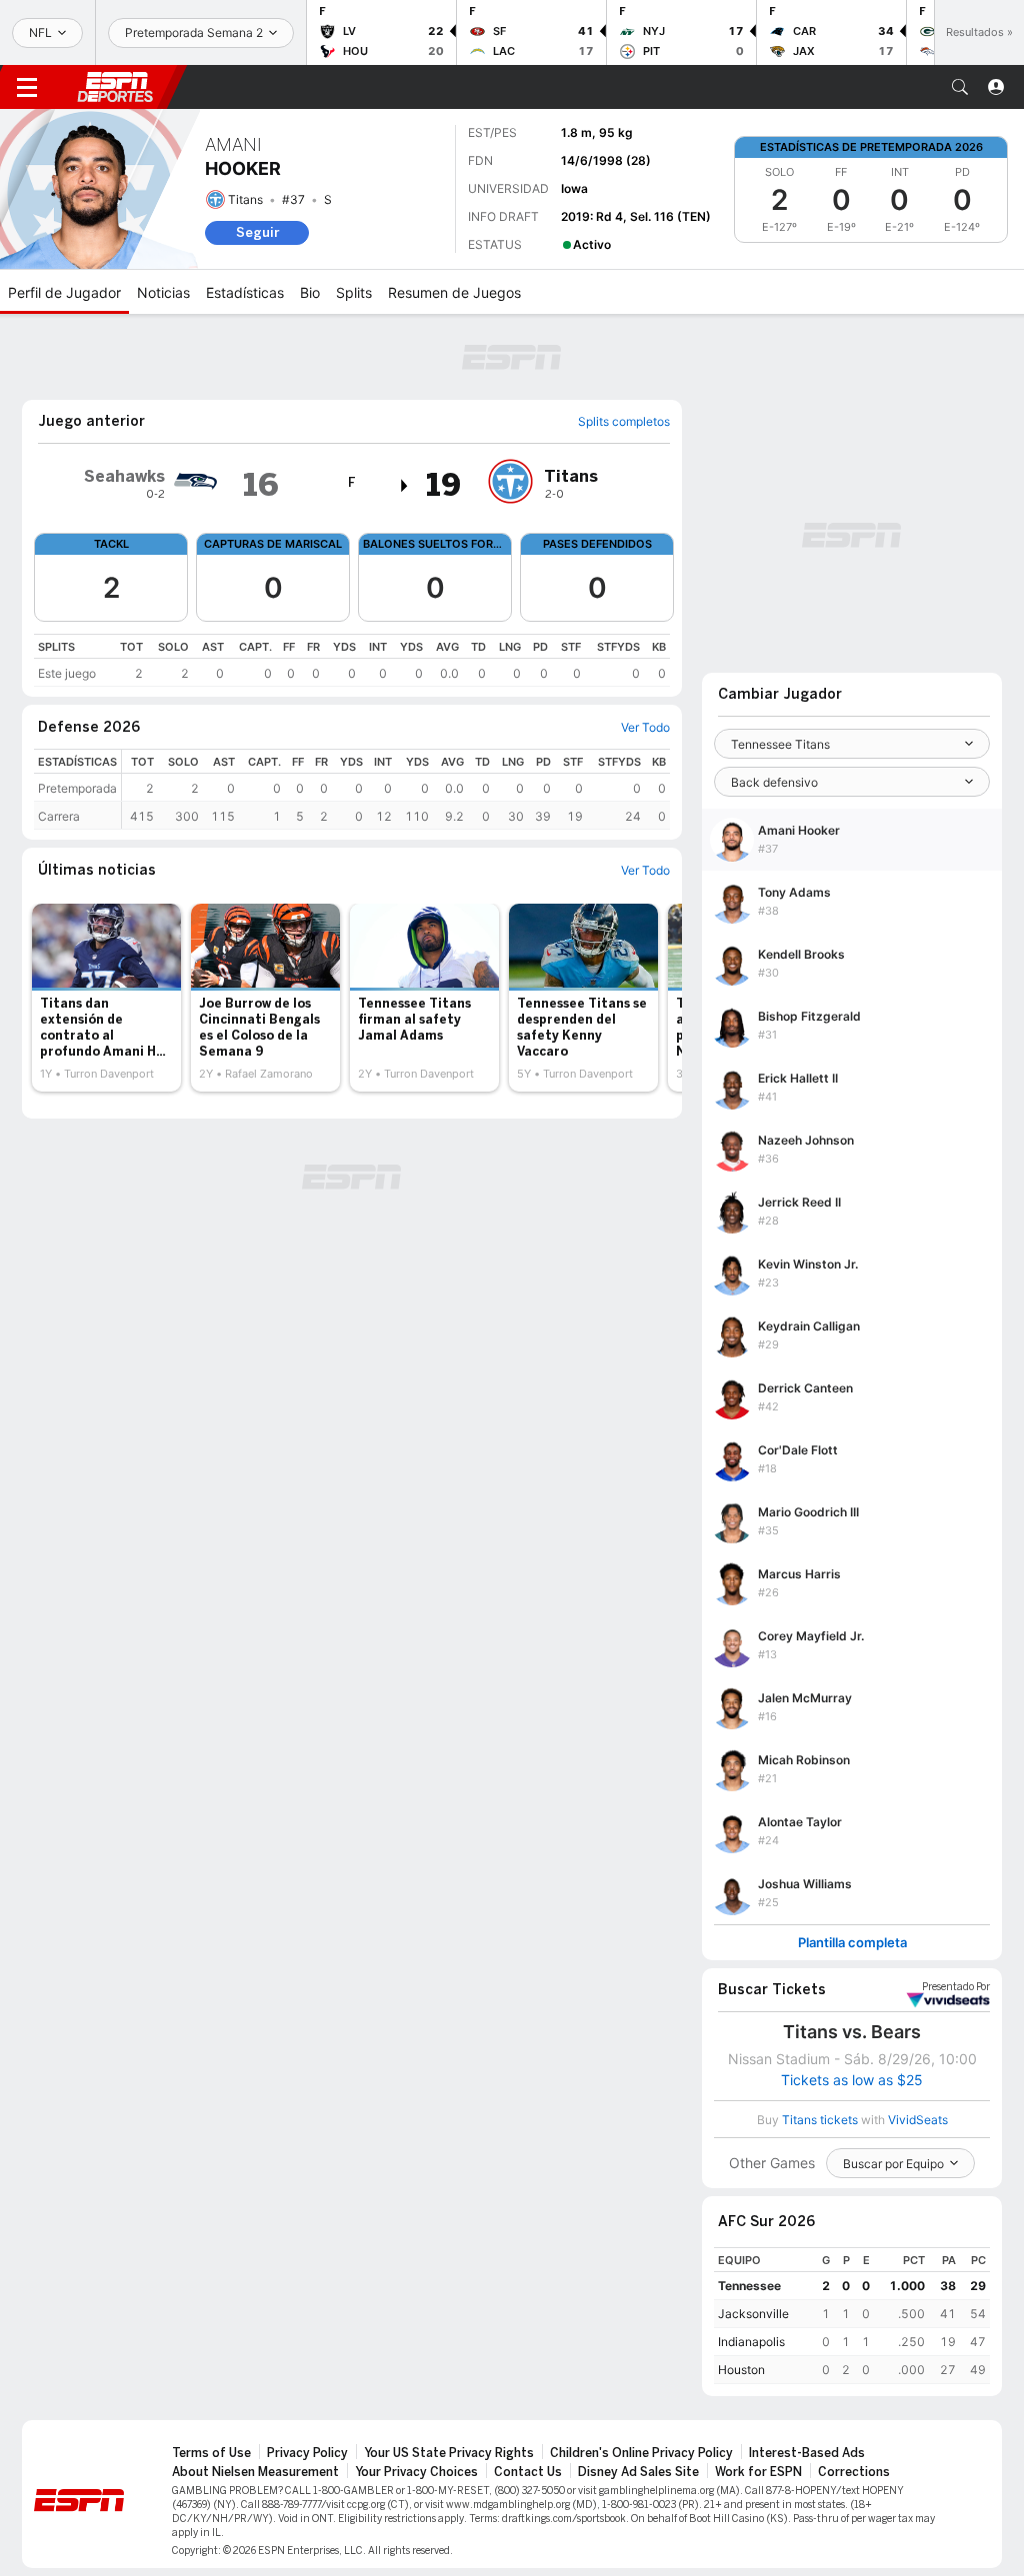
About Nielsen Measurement (255, 2472)
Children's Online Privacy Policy (641, 2453)
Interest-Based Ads (807, 2453)
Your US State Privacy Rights (449, 2453)
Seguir (257, 232)
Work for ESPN (758, 2472)
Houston (741, 2370)
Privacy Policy (307, 2453)
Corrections (854, 2472)
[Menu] (27, 87)
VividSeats (956, 1987)
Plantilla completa (852, 1943)
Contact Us (528, 2472)
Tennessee (749, 2286)
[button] (960, 87)
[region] (352, 660)
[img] (405, 486)
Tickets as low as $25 (852, 2080)
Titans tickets (820, 2120)
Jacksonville (753, 2314)
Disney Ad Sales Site (638, 2472)
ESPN (115, 87)
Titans (245, 199)
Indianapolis (751, 2342)
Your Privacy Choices (416, 2472)
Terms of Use (211, 2453)
